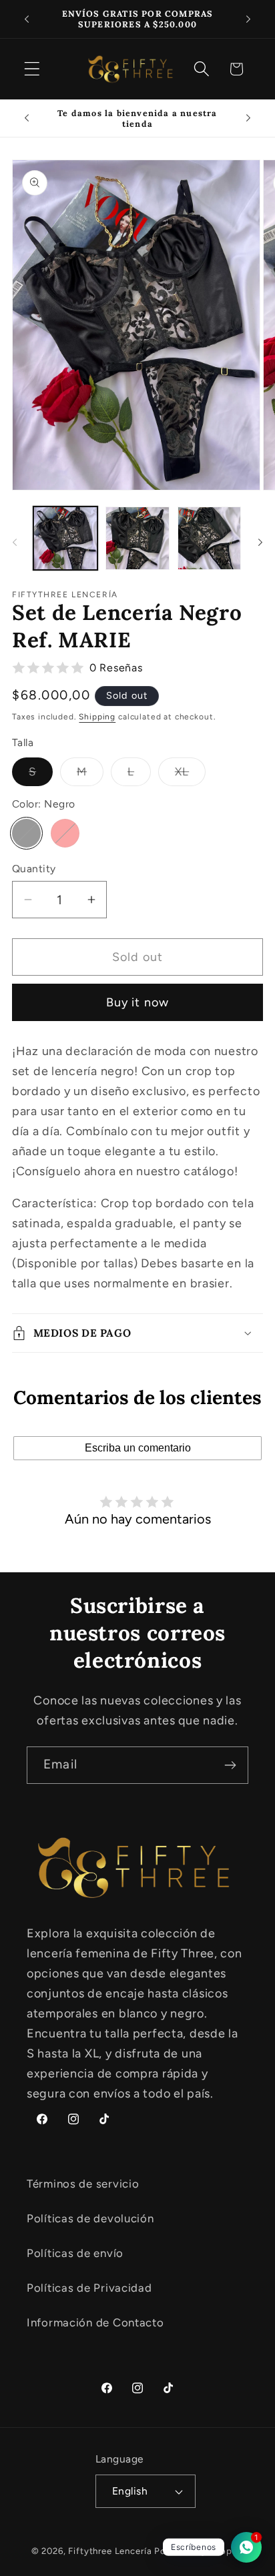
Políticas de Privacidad (89, 2288)
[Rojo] (65, 833)
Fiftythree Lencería (110, 2551)
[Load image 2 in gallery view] (137, 539)
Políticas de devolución (90, 2218)
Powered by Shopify (199, 2551)
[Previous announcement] (27, 19)
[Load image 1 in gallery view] (65, 539)
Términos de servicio (83, 2184)
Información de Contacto (95, 2322)
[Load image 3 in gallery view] (210, 539)
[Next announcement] (248, 19)
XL (190, 775)
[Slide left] (15, 542)
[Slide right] (260, 542)
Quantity (34, 869)
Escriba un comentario (138, 1448)
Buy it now (138, 1002)
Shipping (97, 717)
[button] (32, 69)
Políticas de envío (75, 2253)
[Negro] (26, 833)
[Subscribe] (230, 1765)
